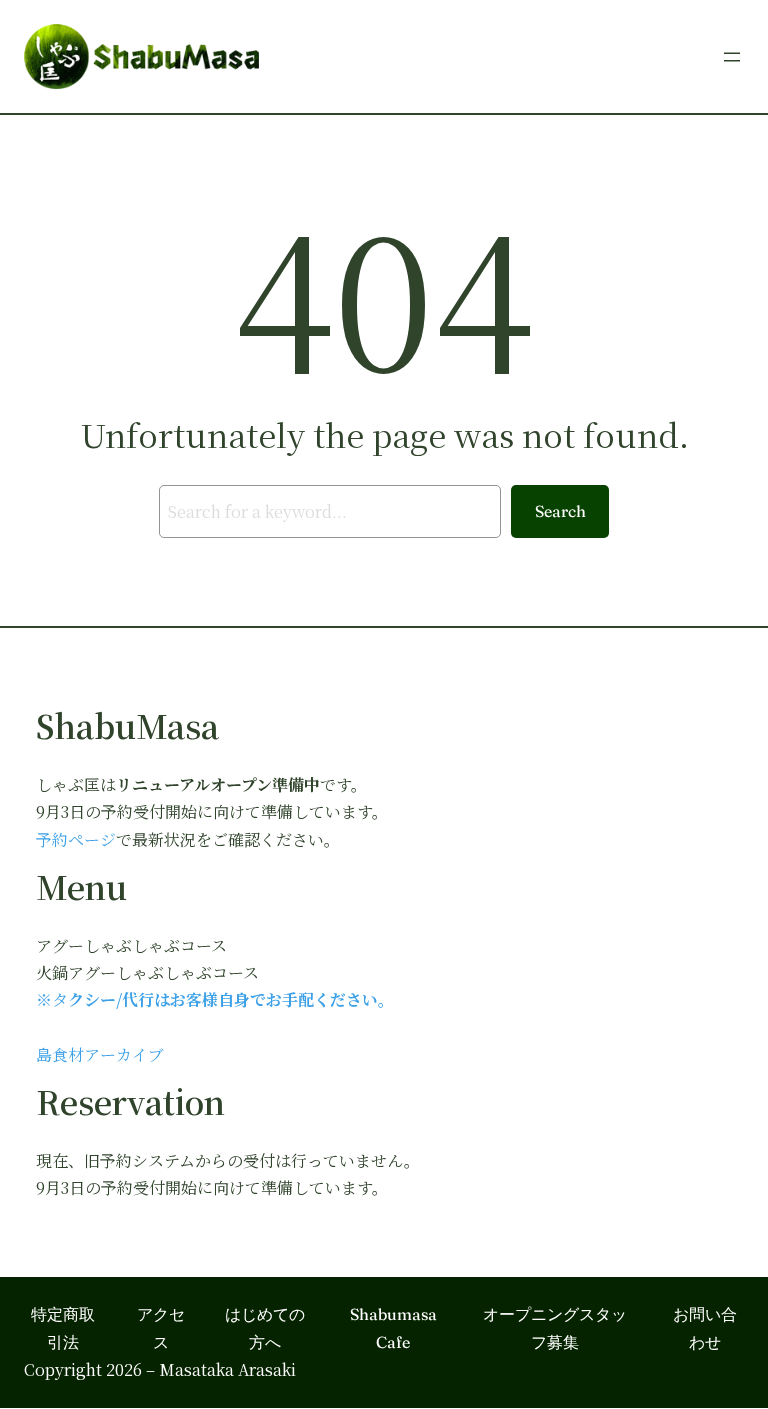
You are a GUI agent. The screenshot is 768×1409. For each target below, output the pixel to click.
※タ (52, 999)
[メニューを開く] (732, 57)
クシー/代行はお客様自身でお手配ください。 (231, 999)
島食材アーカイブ (100, 1054)
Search (560, 511)
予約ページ (76, 839)
